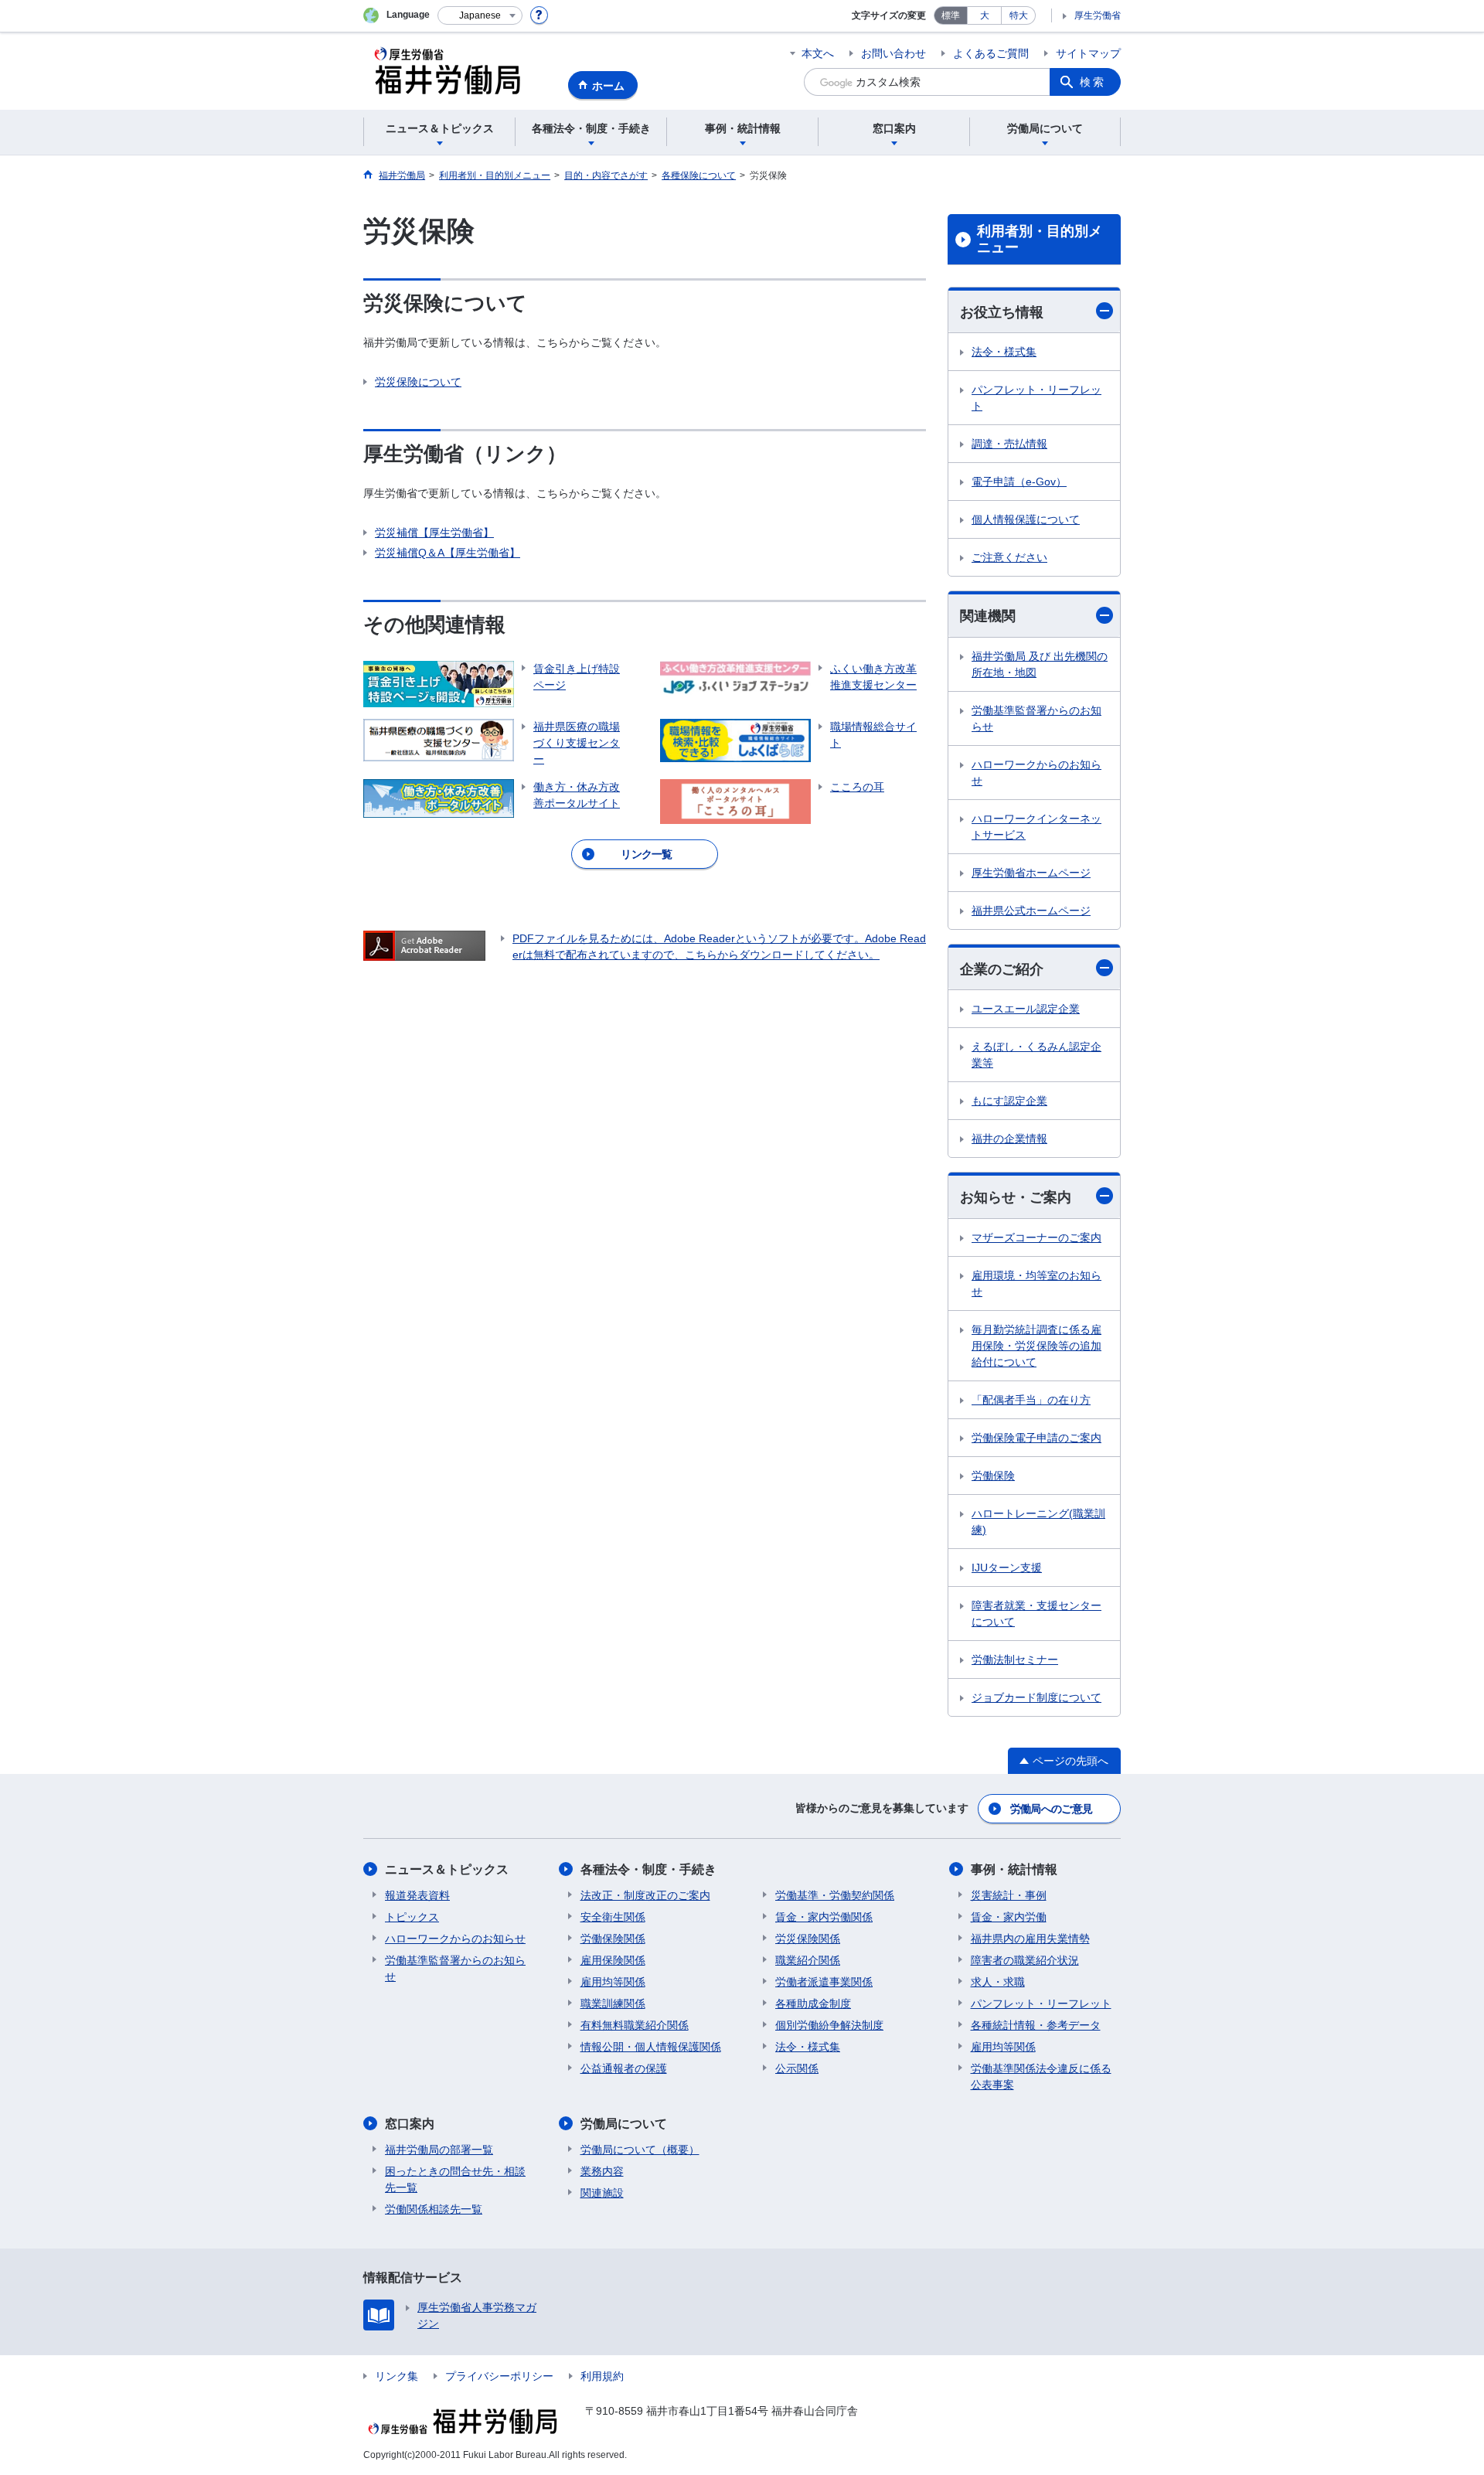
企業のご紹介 (1002, 969)
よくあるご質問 (991, 53)
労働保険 (993, 1476)
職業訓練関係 (613, 2003)
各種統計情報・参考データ (1036, 2025)
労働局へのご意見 (1051, 1809)
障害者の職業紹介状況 (1025, 1960)
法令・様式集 (1004, 352)
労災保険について (418, 382)
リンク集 (397, 2376)
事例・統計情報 (1014, 1869)
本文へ (818, 53)
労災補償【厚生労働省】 (434, 533)
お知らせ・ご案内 (1016, 1197)
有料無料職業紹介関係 (635, 2025)
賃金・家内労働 (1009, 1917)
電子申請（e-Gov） (1019, 482)
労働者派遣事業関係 (824, 1982)
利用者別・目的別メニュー (1040, 240)
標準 (951, 15)
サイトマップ (1088, 53)
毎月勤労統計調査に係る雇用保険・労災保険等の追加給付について (1036, 1346)
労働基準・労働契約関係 (835, 1895)
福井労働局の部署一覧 (439, 2150)
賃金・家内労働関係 (824, 1917)
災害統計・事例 (1009, 1895)
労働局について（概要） (640, 2150)
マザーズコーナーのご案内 (1036, 1237)
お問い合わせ (893, 53)
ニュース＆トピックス (447, 1869)
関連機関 (988, 616)
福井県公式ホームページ (1031, 911)
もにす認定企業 (1009, 1101)
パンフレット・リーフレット (1036, 398)
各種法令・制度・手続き (648, 1869)
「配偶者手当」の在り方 (1031, 1400)
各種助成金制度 (813, 2003)
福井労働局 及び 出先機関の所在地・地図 (1040, 664)
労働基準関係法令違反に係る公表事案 (1041, 2077)
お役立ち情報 (1002, 312)
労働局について (624, 2124)
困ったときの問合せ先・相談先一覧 (455, 2179)
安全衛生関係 (613, 1917)
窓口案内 (410, 2124)
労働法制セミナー (1015, 1660)
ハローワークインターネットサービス (1036, 827)
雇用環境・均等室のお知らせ (1036, 1283)
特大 (1019, 15)
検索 (1093, 82)
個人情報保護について (1026, 519)
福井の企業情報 (1009, 1139)
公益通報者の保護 (624, 2068)
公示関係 (797, 2068)
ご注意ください (1009, 557)
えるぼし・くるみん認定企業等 (1036, 1055)
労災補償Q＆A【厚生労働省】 (448, 553)
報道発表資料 (417, 1895)
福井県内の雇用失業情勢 (1030, 1939)
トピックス (412, 1917)
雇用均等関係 (613, 1982)
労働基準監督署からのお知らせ (1036, 718)
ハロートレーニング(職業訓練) (1038, 1522)
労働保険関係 (613, 1939)
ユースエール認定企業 (1026, 1009)
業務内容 (602, 2171)
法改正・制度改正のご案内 (645, 1895)
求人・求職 (998, 1982)
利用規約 (602, 2376)
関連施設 (602, 2193)
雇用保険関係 (613, 1960)
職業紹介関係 (808, 1960)
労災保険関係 (808, 1939)
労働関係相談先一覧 (434, 2209)
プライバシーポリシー (499, 2376)
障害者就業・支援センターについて (1036, 1614)
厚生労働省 (1098, 15)
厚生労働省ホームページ (1031, 873)
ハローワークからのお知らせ (1036, 773)
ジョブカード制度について (1036, 1697)
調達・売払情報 (1009, 444)
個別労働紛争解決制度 (829, 2025)
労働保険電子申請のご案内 (1036, 1438)
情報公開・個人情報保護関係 (651, 2047)
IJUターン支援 (1007, 1568)
